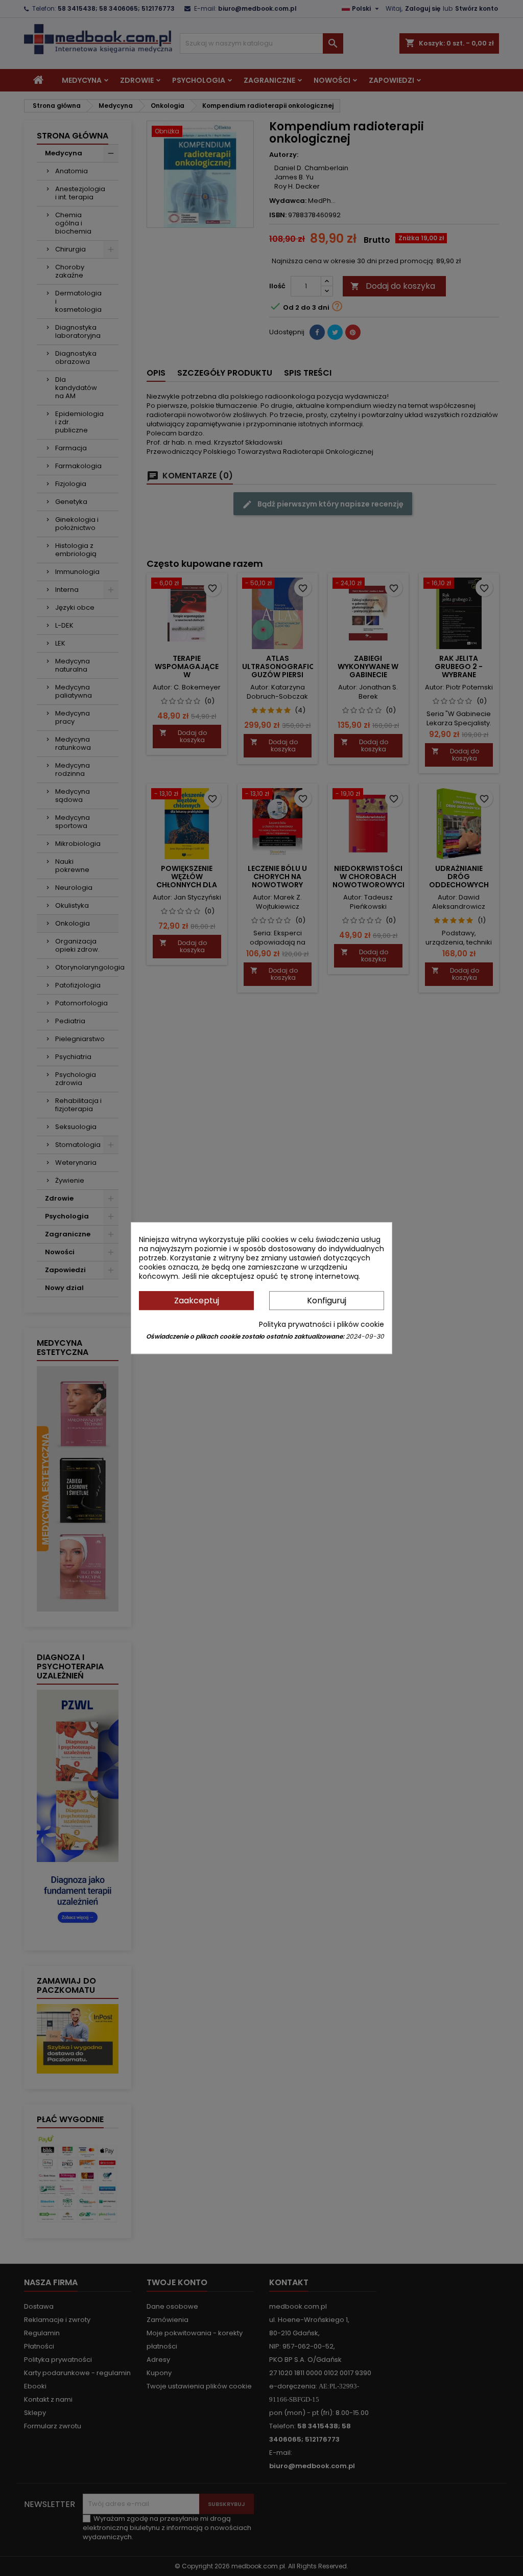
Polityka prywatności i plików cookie (322, 1324)
